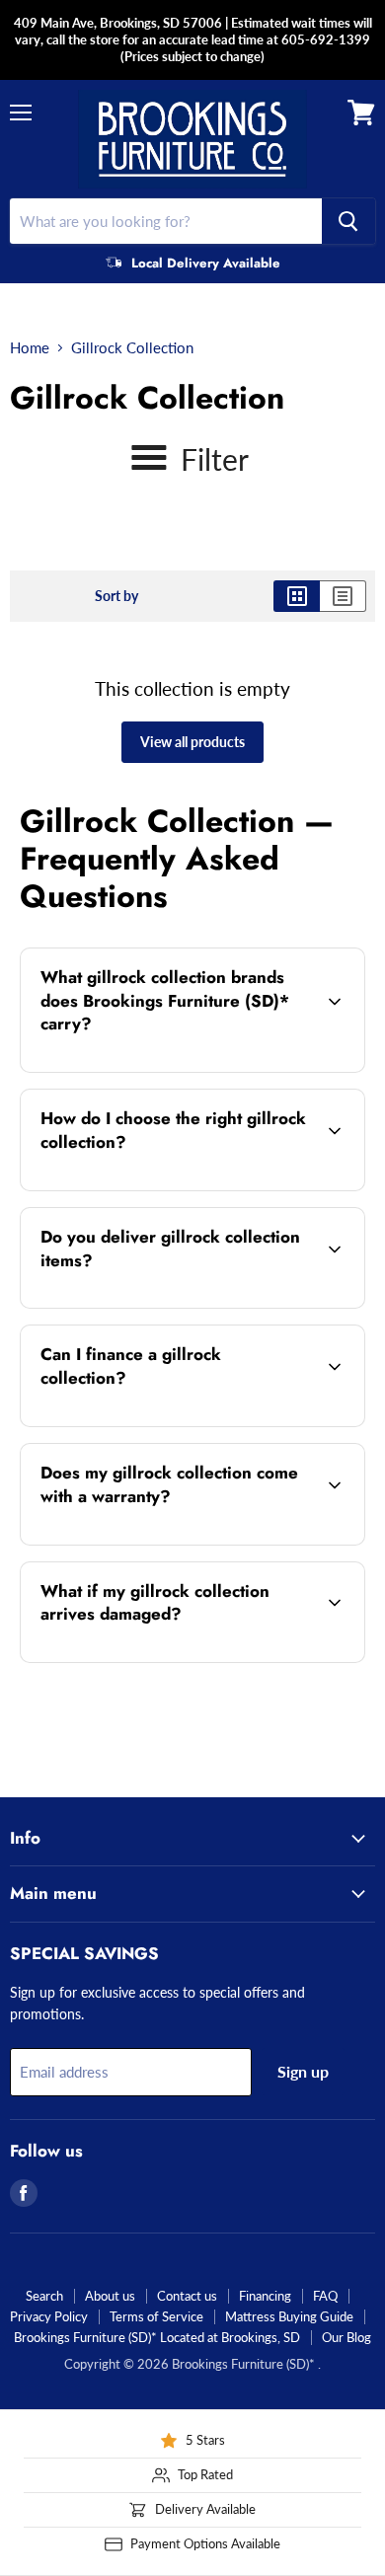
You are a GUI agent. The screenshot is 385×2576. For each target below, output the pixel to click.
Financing (265, 2296)
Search (44, 2296)
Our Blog (346, 2337)
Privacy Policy (49, 2316)
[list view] (343, 596)
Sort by (116, 596)
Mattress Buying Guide (289, 2316)
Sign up (303, 2071)
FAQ (325, 2296)
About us (110, 2296)
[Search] (348, 221)
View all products (192, 742)
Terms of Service (156, 2316)
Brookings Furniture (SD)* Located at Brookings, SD (157, 2337)
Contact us (187, 2296)
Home (30, 348)
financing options (177, 1423)
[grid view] (297, 596)
